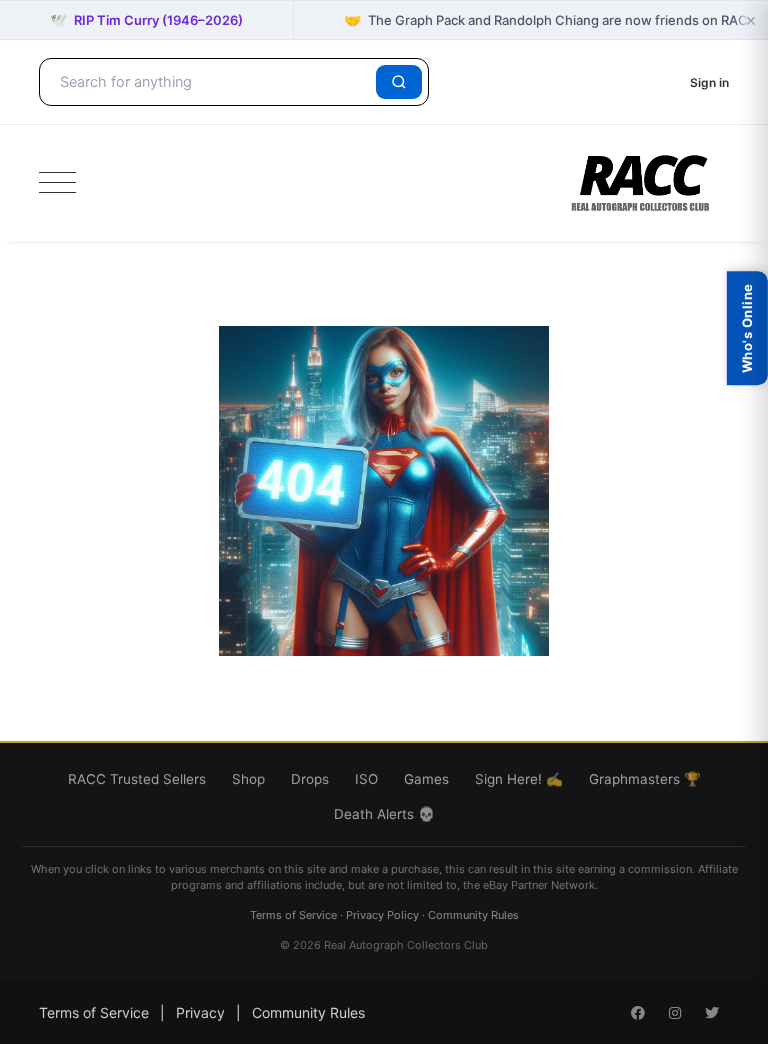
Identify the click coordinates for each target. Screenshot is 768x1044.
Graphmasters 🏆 (645, 779)
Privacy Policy (382, 915)
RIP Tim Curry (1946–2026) (146, 19)
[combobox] (211, 82)
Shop (248, 779)
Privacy (200, 1012)
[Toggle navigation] (57, 183)
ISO (366, 779)
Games (426, 779)
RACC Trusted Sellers (137, 779)
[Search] (399, 82)
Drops (310, 779)
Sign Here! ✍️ (519, 779)
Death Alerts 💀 (384, 814)
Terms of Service (293, 915)
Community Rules (473, 915)
